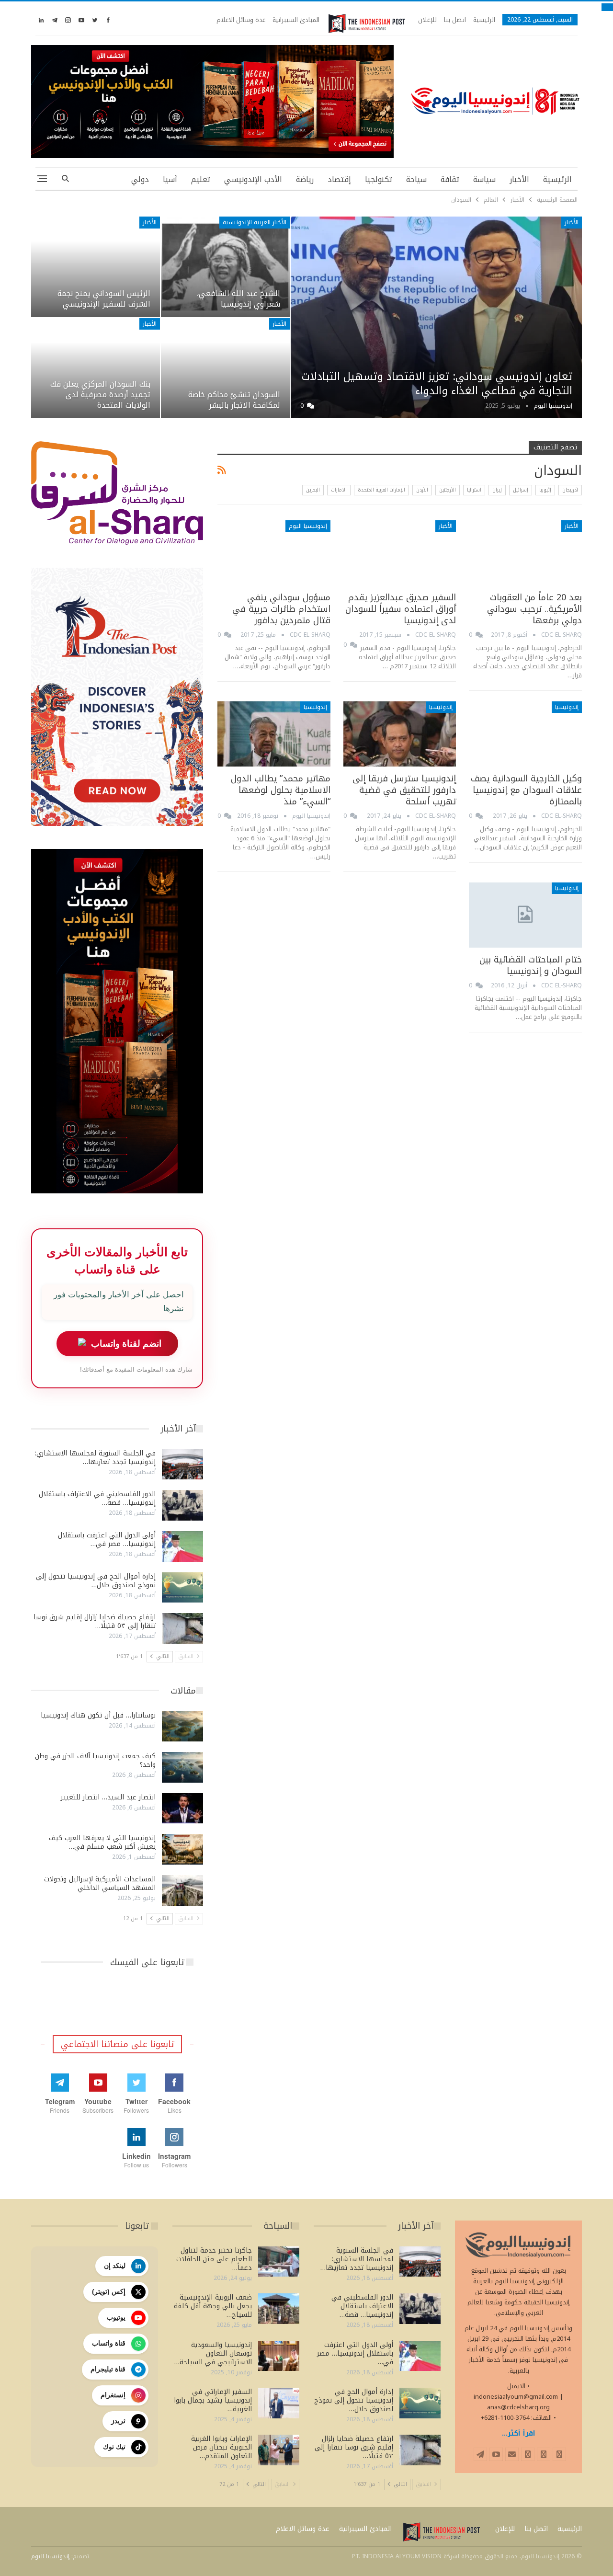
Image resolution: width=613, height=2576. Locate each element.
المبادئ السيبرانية (296, 20)
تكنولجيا (379, 179)
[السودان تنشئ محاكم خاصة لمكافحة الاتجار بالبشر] (225, 368)
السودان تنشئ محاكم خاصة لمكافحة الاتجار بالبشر (234, 400)
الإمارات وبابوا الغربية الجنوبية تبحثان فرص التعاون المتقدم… (221, 2447)
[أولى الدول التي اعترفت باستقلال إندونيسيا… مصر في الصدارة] (182, 1546)
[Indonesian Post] (367, 23)
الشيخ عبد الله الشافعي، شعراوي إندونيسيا (238, 299)
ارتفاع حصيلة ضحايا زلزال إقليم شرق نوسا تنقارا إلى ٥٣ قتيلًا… (95, 1621)
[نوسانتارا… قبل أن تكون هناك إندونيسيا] (182, 1727)
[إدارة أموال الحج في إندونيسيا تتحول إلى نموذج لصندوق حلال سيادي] (182, 1588)
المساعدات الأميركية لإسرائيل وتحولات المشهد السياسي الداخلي (100, 1883)
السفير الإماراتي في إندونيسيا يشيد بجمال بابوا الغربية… (213, 2400)
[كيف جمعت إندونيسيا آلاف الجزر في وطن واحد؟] (182, 1767)
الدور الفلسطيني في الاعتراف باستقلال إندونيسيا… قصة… (97, 1498)
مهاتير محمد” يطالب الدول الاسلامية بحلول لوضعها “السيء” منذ (281, 790)
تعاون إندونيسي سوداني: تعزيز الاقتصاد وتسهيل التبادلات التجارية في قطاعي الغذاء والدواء (437, 384)
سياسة (484, 179)
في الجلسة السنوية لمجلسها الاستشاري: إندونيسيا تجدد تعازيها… (95, 1458)
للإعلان (427, 20)
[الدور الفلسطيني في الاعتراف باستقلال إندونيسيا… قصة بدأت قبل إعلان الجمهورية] (182, 1505)
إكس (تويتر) (109, 2291)
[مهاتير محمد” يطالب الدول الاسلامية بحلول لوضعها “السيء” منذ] (274, 734)
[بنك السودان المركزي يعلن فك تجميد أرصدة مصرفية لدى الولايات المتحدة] (96, 368)
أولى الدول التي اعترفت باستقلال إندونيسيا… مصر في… (107, 1540)
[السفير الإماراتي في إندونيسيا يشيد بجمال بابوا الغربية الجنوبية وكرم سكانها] (279, 2403)
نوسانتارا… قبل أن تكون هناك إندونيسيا (98, 1715)
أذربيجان (570, 490)
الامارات (339, 490)
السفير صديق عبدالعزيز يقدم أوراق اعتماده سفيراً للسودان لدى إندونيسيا (401, 609)
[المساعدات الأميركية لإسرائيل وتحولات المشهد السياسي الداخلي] (182, 1890)
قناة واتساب (109, 2343)
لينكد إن (115, 2266)
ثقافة (450, 179)
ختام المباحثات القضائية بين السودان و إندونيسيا (531, 965)
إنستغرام (113, 2395)
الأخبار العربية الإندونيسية (255, 222)
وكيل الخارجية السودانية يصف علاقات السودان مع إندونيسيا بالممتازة (526, 790)
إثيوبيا (545, 490)
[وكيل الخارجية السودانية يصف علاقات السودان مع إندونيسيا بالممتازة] (525, 734)
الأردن (422, 490)
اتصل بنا (455, 20)
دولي (140, 179)
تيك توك (114, 2447)
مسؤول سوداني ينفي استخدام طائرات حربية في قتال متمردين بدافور (281, 609)
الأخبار (519, 179)
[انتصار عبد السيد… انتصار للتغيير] (182, 1809)
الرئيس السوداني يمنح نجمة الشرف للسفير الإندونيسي (104, 299)
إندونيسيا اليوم (308, 526)
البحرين (313, 490)
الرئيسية (484, 20)
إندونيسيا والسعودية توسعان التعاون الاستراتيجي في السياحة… (213, 2353)
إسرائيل (521, 490)
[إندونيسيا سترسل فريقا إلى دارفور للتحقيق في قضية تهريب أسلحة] (400, 734)
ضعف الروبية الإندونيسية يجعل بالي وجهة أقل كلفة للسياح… (213, 2306)
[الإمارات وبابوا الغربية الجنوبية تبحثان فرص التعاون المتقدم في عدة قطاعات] (279, 2450)
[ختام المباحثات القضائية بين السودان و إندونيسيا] (525, 915)
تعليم (201, 179)
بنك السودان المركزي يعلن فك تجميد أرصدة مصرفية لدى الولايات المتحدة (100, 395)
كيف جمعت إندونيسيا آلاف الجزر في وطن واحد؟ (95, 1760)
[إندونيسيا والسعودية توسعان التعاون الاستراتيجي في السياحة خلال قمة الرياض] (279, 2356)
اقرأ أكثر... (519, 2433)
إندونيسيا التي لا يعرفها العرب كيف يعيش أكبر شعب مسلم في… (102, 1842)
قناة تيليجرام (108, 2369)
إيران (497, 490)
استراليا (474, 490)
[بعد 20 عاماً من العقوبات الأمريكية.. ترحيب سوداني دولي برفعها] (525, 553)
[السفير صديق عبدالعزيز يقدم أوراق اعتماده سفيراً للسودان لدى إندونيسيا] (400, 553)
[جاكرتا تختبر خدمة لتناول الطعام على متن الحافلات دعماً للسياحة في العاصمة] (279, 2262)
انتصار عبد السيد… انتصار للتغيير (108, 1797)
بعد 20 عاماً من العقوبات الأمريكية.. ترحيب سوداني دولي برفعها (534, 609)
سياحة (416, 179)
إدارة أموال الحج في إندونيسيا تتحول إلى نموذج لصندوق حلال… (96, 1581)
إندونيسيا (567, 707)
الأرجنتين (448, 490)
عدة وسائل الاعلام (241, 20)
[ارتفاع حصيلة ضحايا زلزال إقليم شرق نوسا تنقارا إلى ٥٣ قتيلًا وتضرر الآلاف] (182, 1628)
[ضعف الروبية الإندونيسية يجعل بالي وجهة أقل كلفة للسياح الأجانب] (279, 2309)
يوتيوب (116, 2317)
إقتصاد (339, 179)
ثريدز (118, 2421)
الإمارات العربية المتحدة (381, 490)
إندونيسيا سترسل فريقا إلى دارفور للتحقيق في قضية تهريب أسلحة (404, 790)
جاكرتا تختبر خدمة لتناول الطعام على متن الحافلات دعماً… (214, 2259)
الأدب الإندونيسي (253, 179)
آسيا (170, 179)
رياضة (305, 179)
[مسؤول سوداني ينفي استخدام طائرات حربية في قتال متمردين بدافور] (274, 553)
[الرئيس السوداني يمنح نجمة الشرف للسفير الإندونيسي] (96, 267)
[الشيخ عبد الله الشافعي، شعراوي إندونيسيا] (225, 267)
